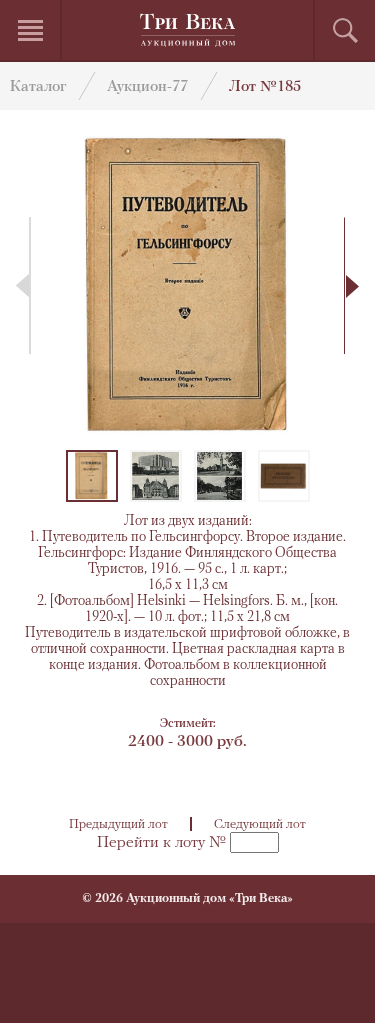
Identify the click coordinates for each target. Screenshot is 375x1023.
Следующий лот (260, 824)
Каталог (38, 87)
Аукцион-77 (147, 87)
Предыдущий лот (118, 824)
